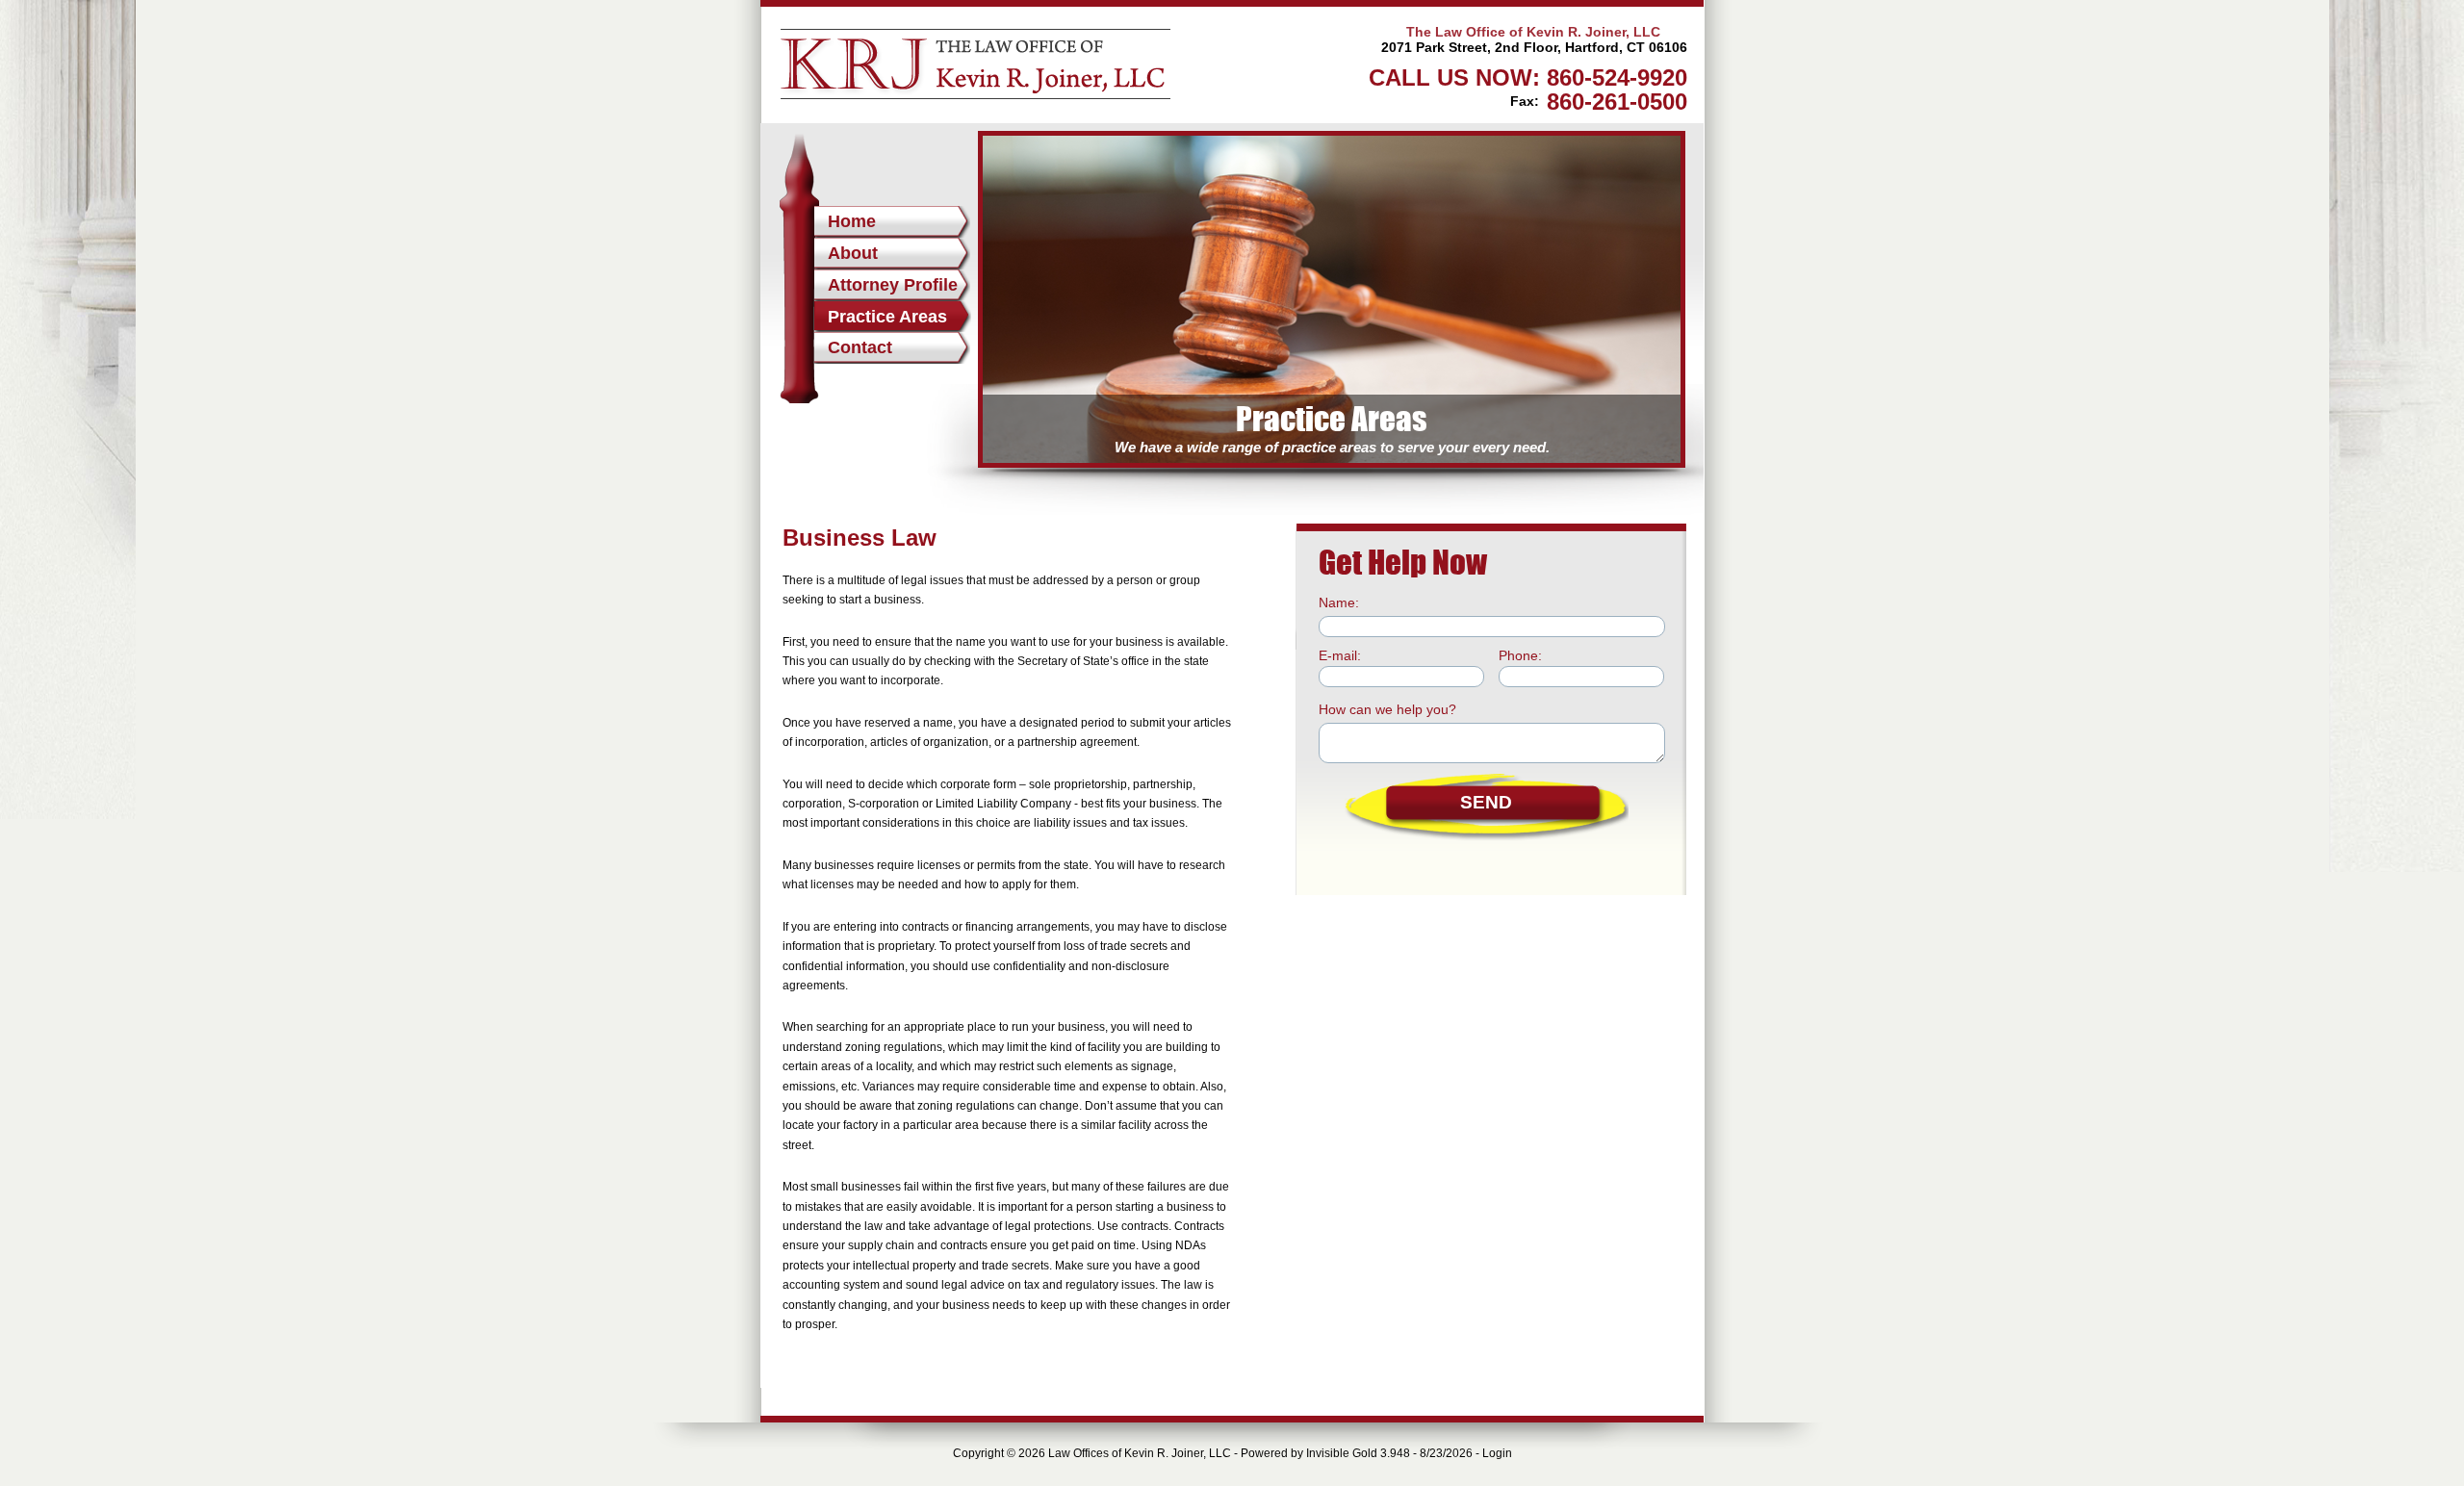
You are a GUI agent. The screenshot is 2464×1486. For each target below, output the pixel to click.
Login (1497, 1453)
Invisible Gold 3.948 (1360, 1453)
